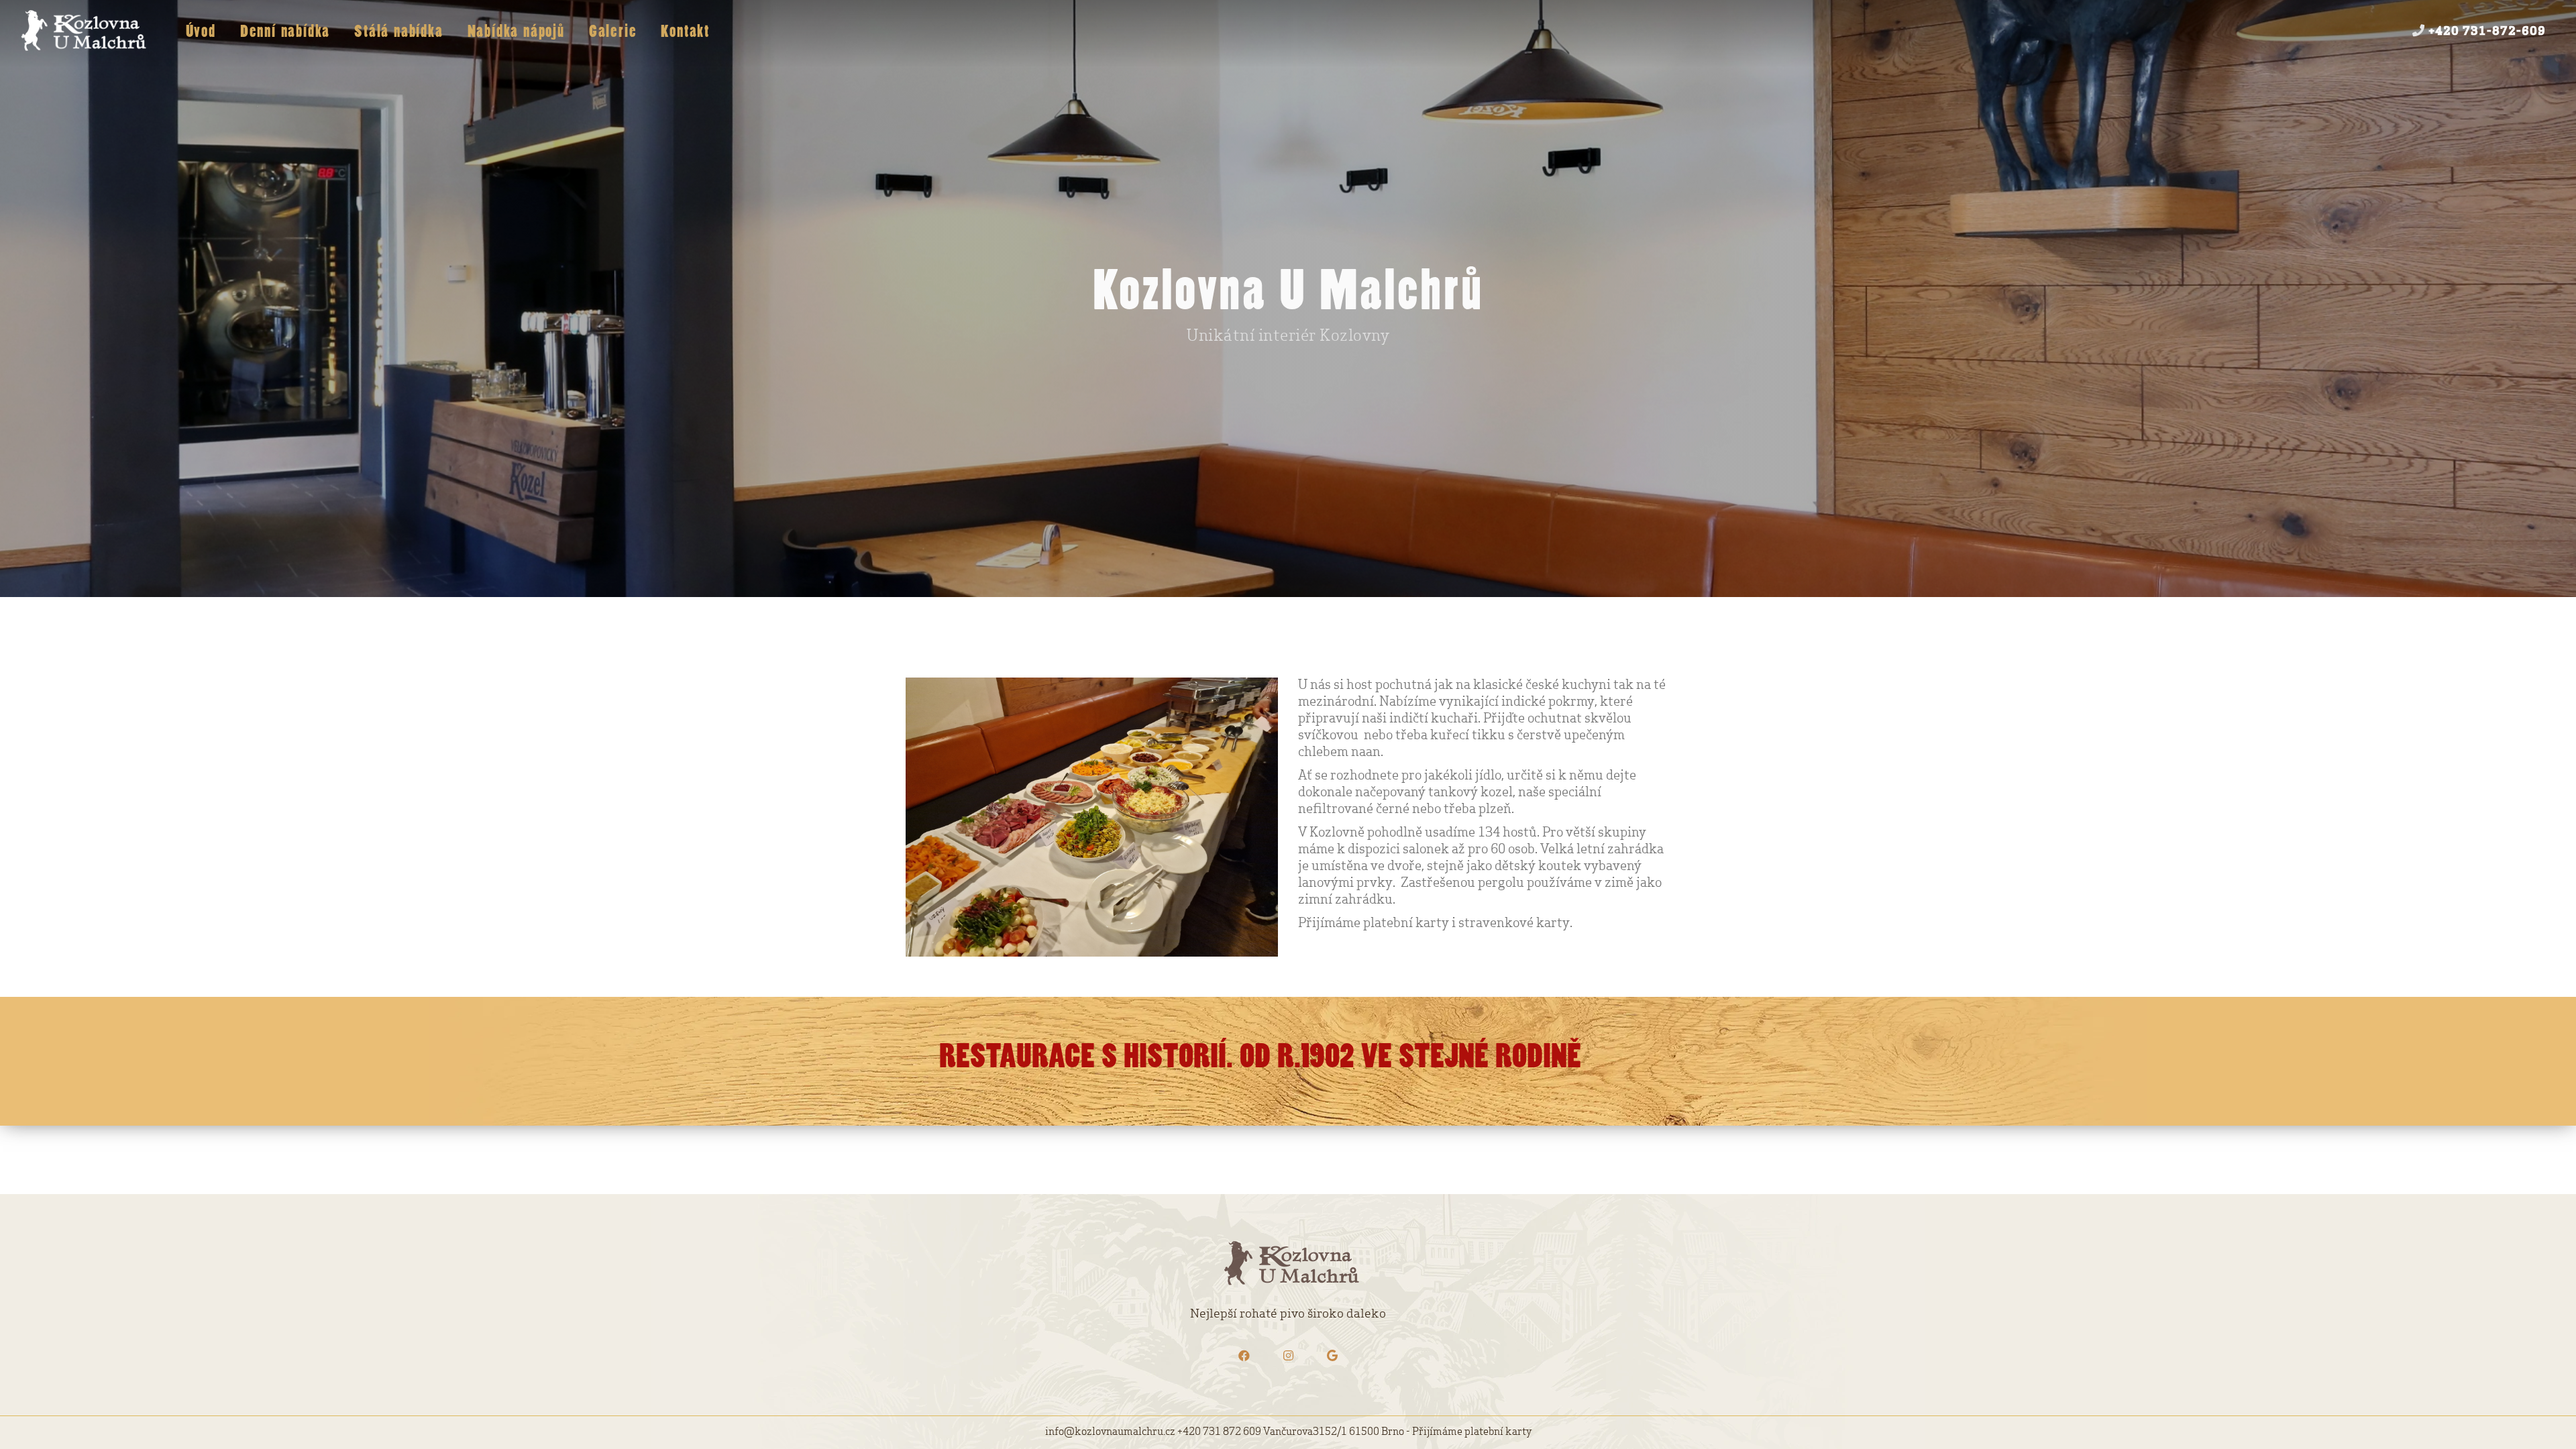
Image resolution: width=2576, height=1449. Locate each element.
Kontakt (685, 33)
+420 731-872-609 (2485, 32)
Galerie (613, 33)
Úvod (201, 33)
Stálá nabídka (398, 33)
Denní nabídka (285, 33)
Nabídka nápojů (516, 33)
